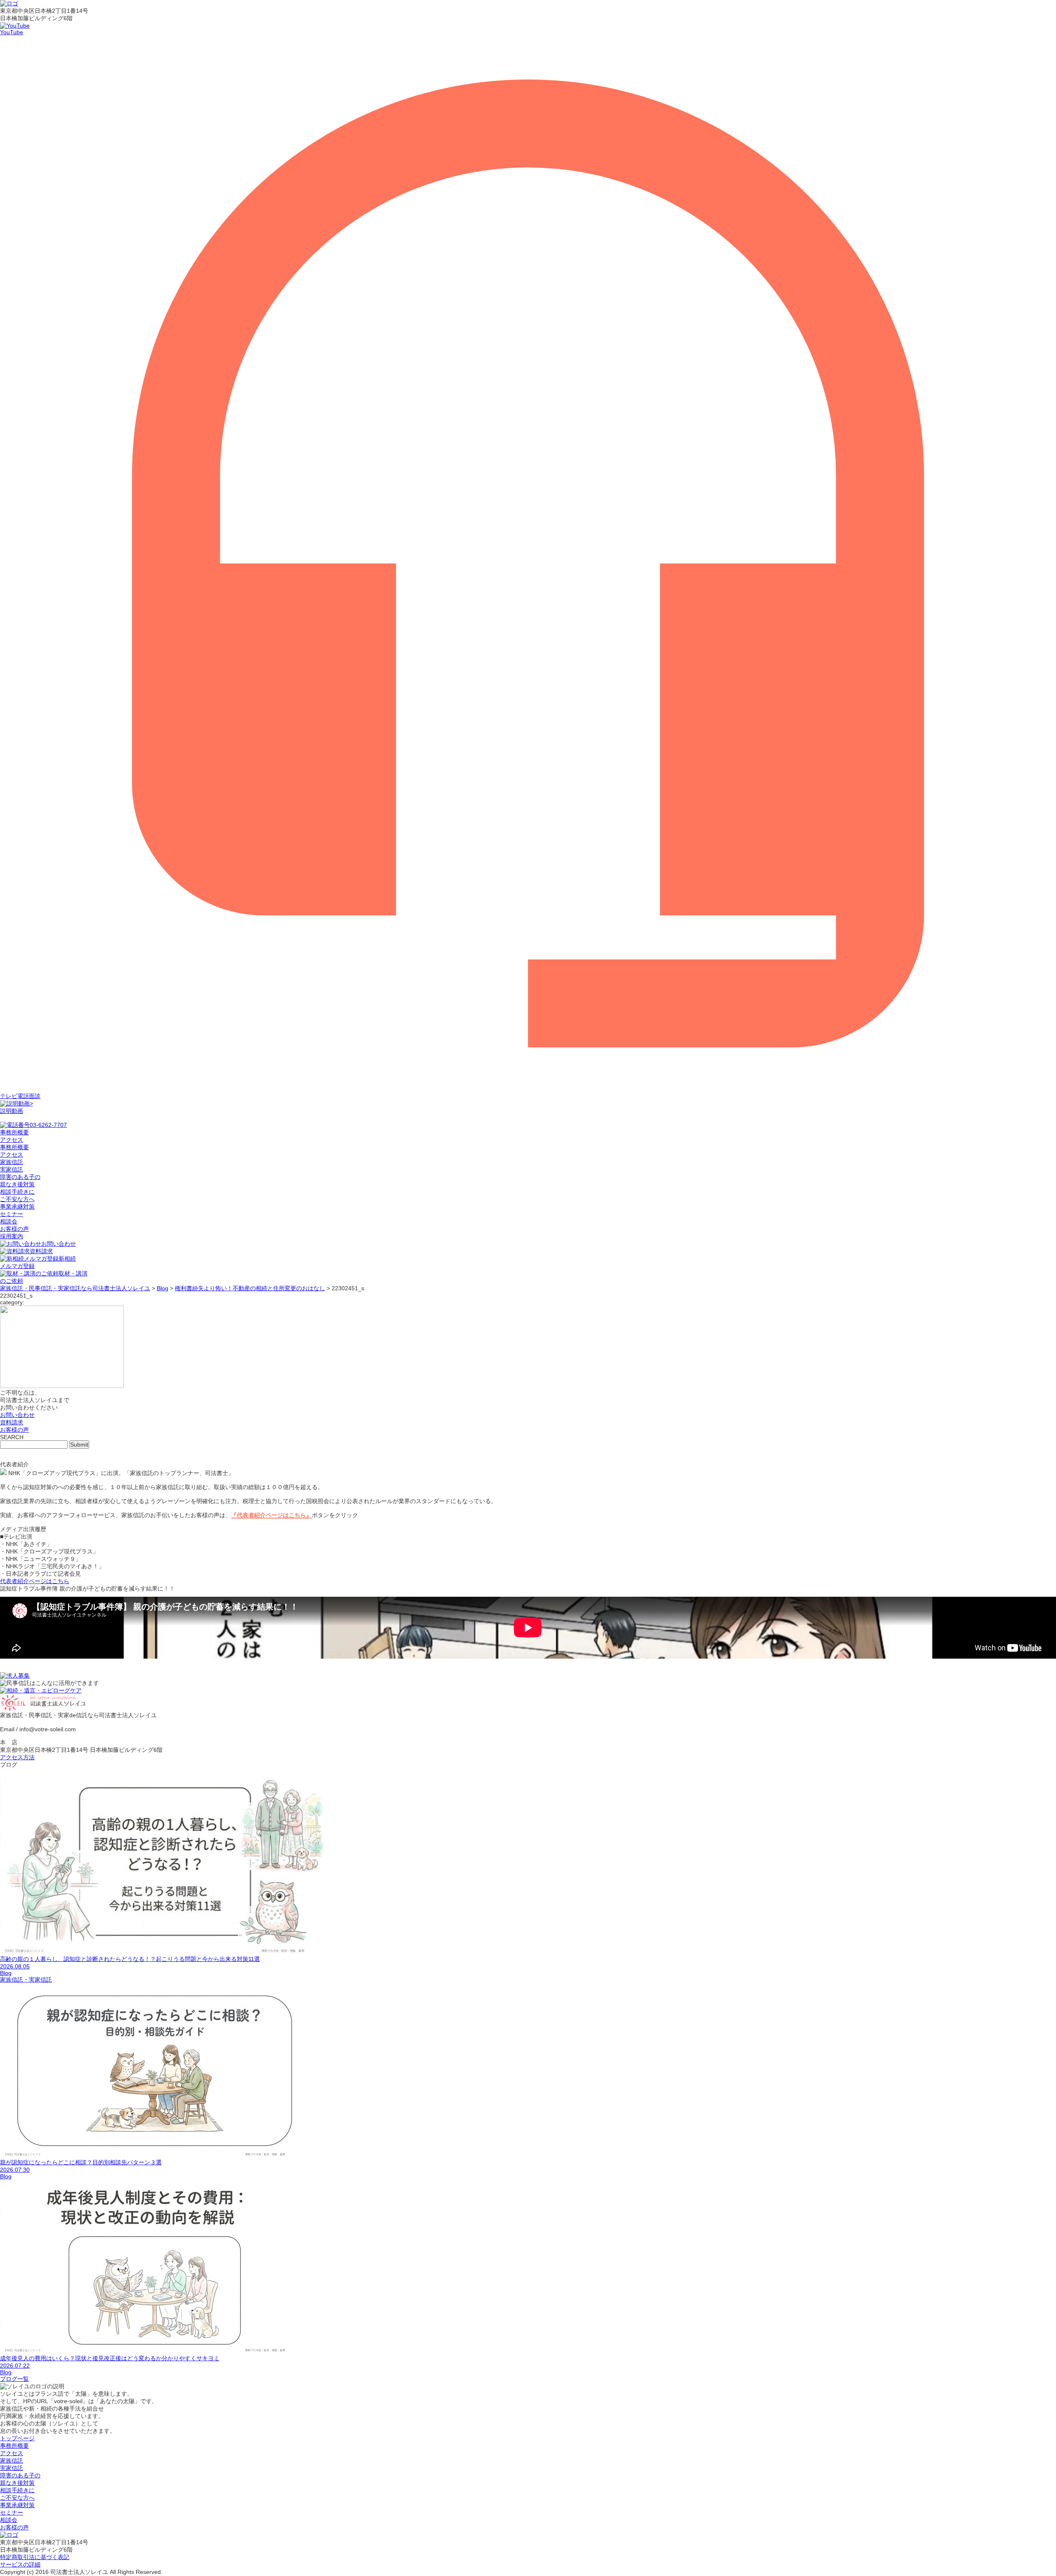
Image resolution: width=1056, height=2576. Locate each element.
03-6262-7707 (48, 1125)
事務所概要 (14, 1147)
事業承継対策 (17, 1207)
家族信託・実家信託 (26, 1980)
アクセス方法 (17, 1757)
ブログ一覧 (14, 2379)
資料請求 (41, 1251)
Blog (6, 1973)
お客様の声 (14, 1229)
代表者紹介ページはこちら (35, 1581)
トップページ (17, 2438)
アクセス (12, 1155)
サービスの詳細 (20, 2564)
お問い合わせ (59, 1244)
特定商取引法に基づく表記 (35, 2557)
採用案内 (12, 1236)
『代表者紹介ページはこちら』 (271, 1515)
